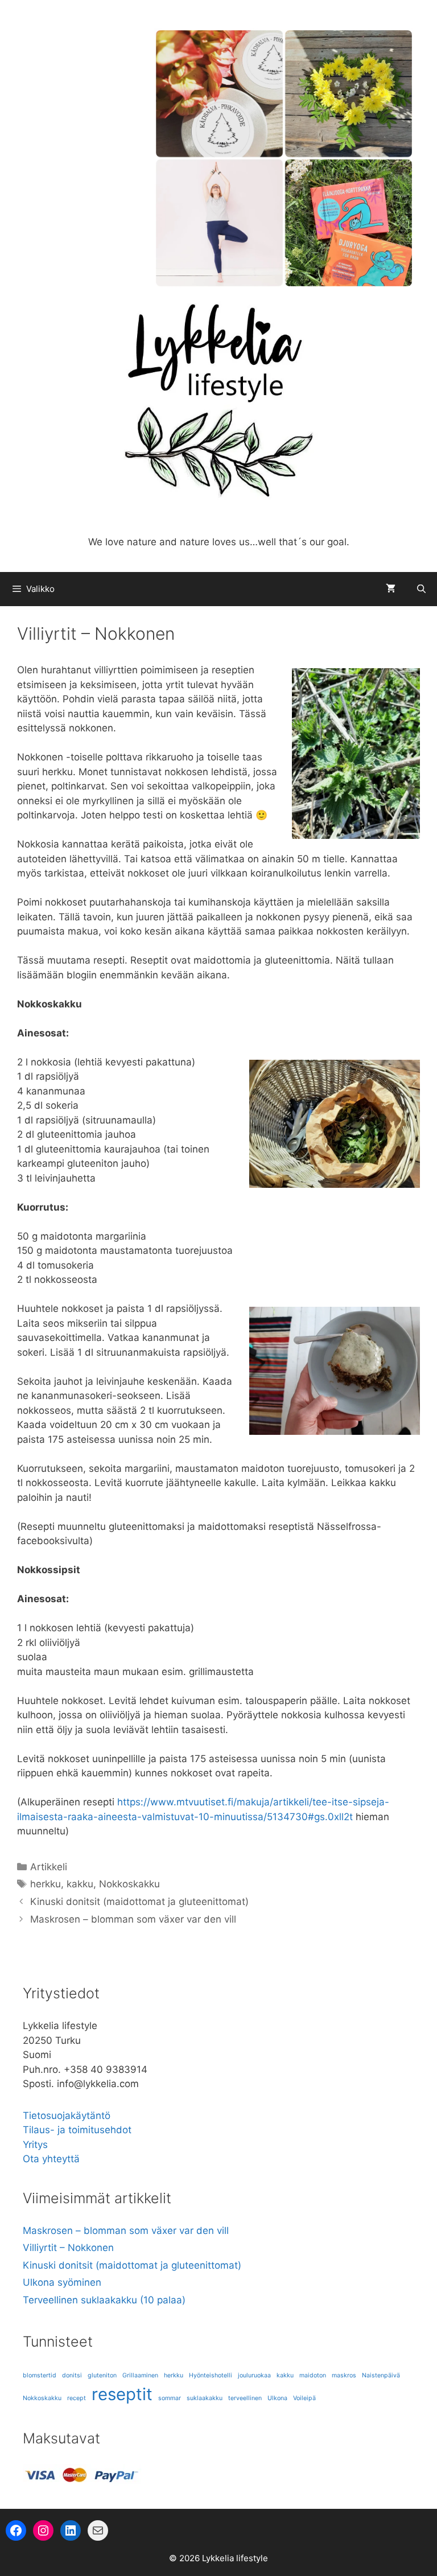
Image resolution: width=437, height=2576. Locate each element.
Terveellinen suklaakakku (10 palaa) (104, 2300)
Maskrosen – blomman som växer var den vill (133, 1919)
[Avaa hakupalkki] (421, 589)
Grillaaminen (140, 2375)
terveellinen (245, 2398)
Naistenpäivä (381, 2375)
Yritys (35, 2145)
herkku (46, 1884)
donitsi (72, 2375)
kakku (80, 1884)
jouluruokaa (254, 2375)
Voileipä (304, 2398)
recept (77, 2398)
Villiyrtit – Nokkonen (68, 2248)
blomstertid (40, 2375)
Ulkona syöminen (62, 2282)
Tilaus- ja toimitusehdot (77, 2130)
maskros (344, 2375)
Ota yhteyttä (51, 2159)
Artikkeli (49, 1867)
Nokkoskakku (129, 1884)
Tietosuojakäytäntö (67, 2116)
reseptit (122, 2394)
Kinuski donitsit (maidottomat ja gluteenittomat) (139, 1902)
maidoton (313, 2375)
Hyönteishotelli (211, 2375)
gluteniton (102, 2375)
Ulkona (277, 2398)
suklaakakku (205, 2398)
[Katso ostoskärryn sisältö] (391, 589)
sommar (170, 2398)
